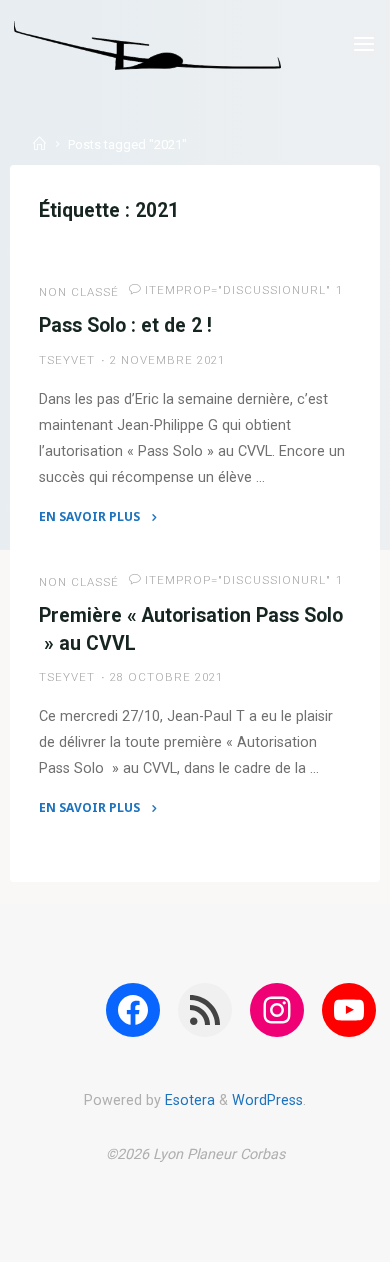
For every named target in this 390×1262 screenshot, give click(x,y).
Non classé (79, 292)
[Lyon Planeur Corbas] (147, 44)
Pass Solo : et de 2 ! (125, 325)
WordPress (267, 1100)
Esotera (188, 1100)
